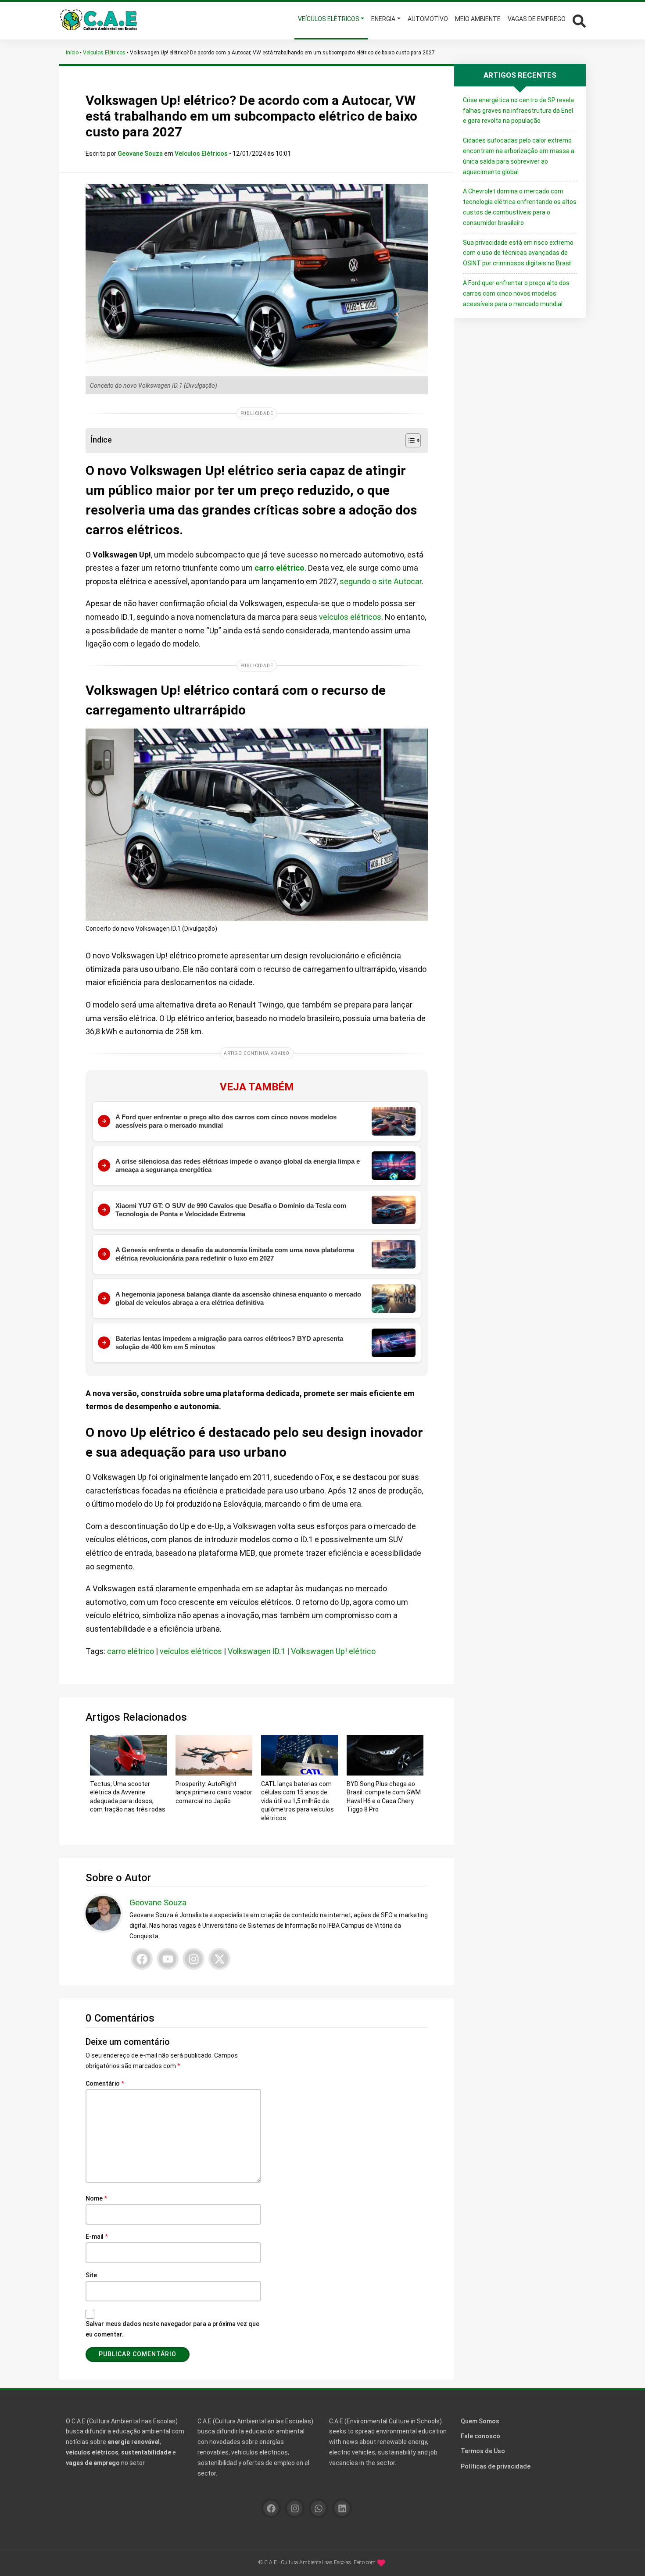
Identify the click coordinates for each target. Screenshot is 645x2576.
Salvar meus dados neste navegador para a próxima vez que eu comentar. (172, 2329)
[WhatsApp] (318, 2508)
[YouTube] (168, 1959)
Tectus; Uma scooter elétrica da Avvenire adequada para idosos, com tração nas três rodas (128, 1797)
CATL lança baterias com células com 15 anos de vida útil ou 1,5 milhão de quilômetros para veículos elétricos (297, 1801)
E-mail (97, 2237)
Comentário (105, 2083)
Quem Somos (480, 2421)
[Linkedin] (342, 2508)
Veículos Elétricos (104, 53)
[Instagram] (193, 1959)
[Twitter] (219, 1959)
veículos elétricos (350, 617)
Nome (96, 2198)
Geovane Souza (141, 154)
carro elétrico (279, 568)
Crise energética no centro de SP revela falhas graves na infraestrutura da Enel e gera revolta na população (518, 111)
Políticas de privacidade (496, 2466)
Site (91, 2275)
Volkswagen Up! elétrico (333, 1651)
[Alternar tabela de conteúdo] (409, 440)
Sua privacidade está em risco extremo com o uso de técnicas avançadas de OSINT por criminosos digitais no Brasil (518, 253)
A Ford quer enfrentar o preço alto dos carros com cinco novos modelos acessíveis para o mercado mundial (516, 293)
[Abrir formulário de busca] (579, 20)
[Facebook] (142, 1959)
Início (72, 53)
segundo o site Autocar (381, 581)
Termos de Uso (483, 2451)
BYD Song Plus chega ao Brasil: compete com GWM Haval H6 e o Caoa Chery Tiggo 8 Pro (384, 1797)
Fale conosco (480, 2436)
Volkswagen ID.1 (256, 1651)
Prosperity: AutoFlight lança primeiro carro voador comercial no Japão (214, 1792)
